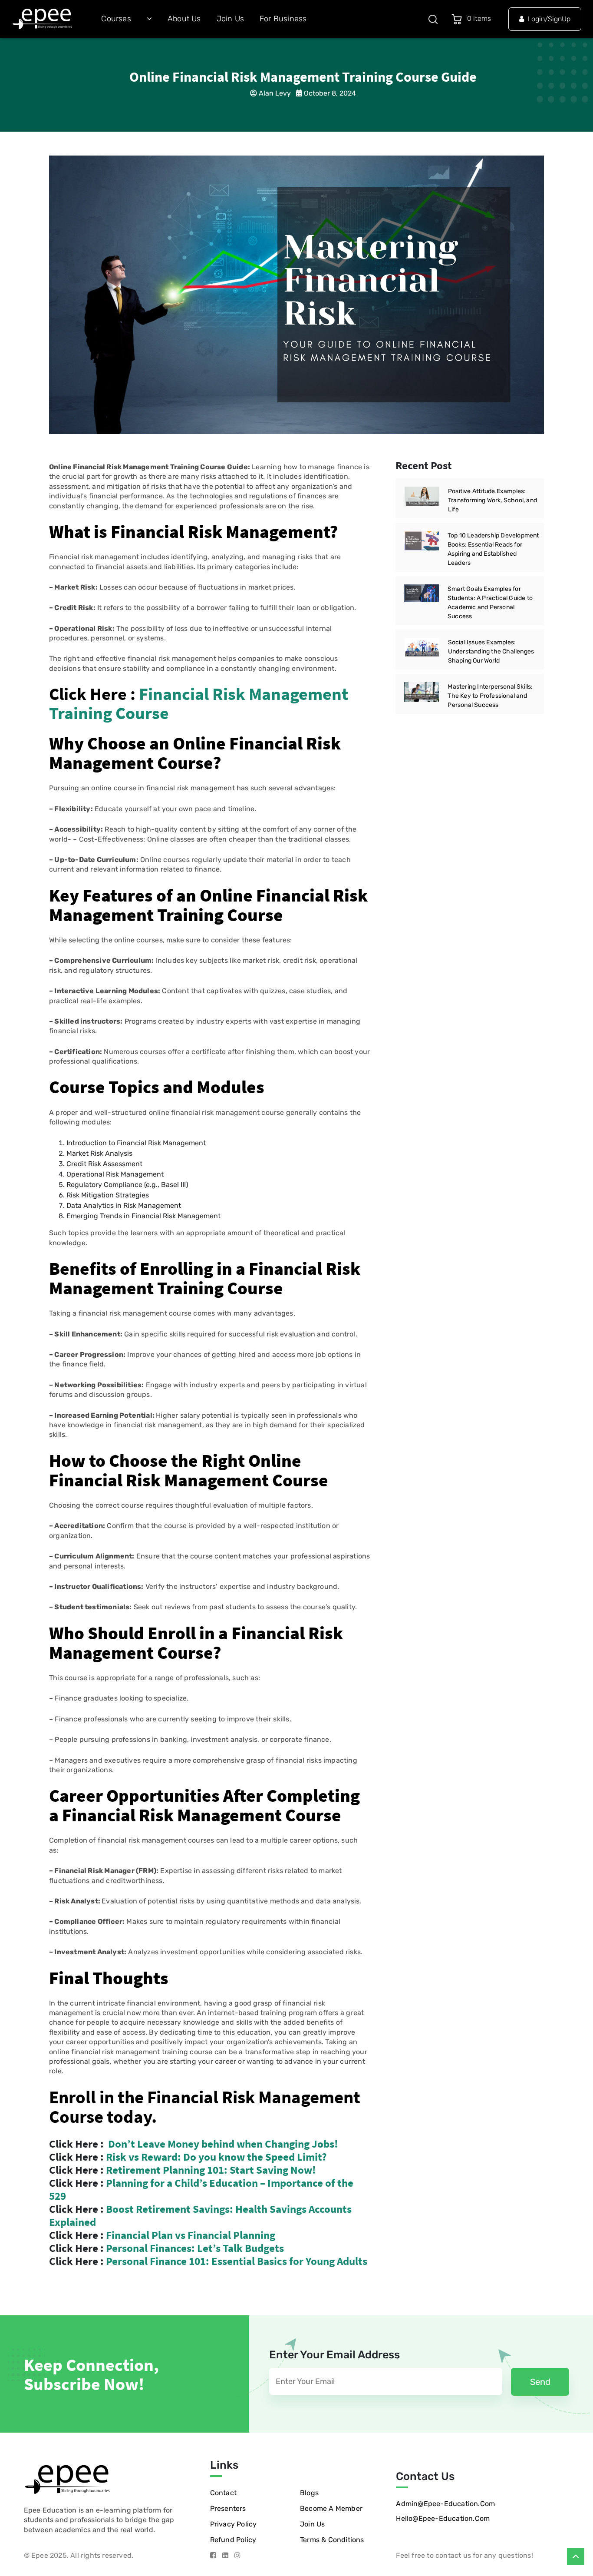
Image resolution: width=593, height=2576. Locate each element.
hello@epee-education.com (443, 2518)
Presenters (228, 2508)
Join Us (230, 19)
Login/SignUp (549, 19)
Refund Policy (233, 2540)
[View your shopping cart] (458, 19)
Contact (223, 2493)
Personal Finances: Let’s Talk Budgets (195, 2248)
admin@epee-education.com (445, 2504)
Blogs (309, 2493)
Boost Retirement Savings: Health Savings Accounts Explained (200, 2215)
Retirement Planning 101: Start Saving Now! (211, 2170)
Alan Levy (275, 93)
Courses (116, 19)
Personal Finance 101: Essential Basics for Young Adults (237, 2261)
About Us (184, 19)
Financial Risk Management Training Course (199, 703)
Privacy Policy (234, 2524)
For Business (283, 19)
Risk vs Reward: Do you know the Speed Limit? (215, 2157)
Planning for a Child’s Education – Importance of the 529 (201, 2189)
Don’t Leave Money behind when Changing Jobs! (223, 2144)
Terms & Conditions (332, 2540)
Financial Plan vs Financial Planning (191, 2235)
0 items (481, 18)
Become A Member (331, 2508)
